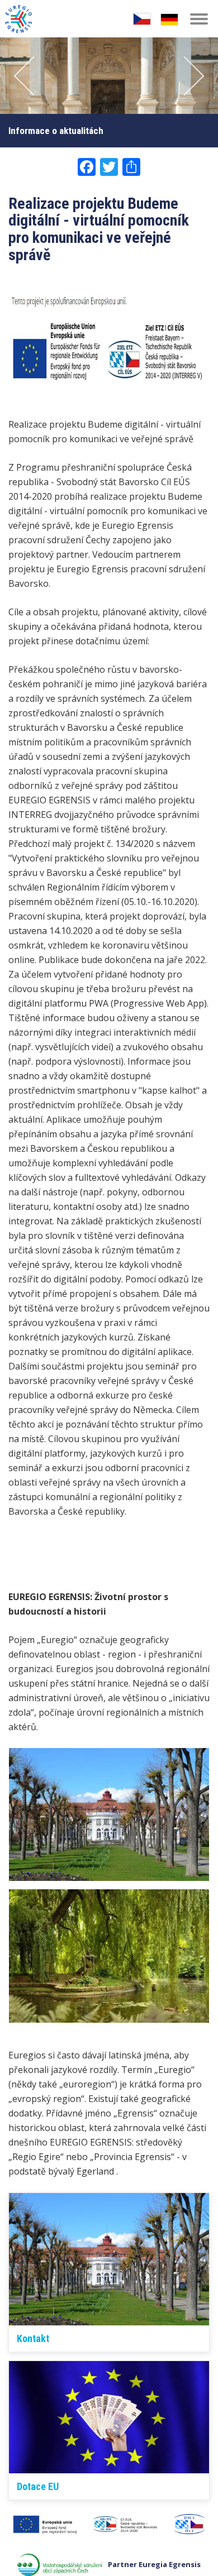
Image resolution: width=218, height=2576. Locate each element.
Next (190, 76)
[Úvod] (18, 15)
